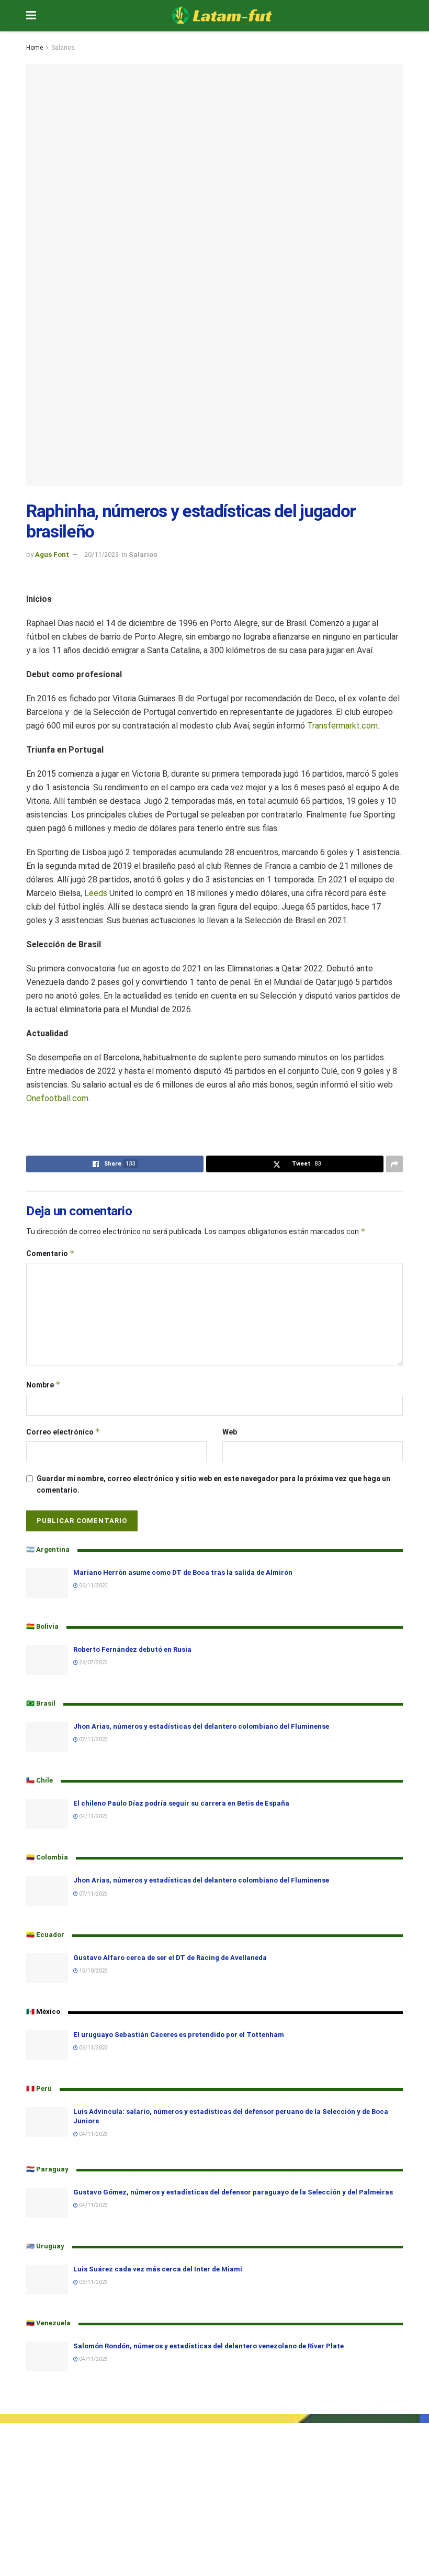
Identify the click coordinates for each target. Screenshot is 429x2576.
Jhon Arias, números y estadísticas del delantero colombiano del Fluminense (201, 1726)
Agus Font (52, 555)
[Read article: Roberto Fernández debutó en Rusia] (47, 1660)
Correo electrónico (63, 1432)
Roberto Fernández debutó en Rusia (132, 1649)
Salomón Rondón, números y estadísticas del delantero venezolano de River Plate (208, 2346)
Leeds (96, 893)
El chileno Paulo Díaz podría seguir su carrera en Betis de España (181, 1803)
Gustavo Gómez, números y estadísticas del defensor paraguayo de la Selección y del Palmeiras (233, 2192)
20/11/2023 (101, 555)
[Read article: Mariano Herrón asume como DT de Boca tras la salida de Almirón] (47, 1583)
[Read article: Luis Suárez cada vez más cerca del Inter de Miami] (47, 2280)
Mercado (15, 2462)
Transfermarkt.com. (343, 726)
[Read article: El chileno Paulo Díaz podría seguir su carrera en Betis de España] (47, 1814)
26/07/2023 (93, 1662)
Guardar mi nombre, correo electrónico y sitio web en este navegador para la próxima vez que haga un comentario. (213, 1484)
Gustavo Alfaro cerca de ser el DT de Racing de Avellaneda (170, 1958)
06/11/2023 (93, 1586)
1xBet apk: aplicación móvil (45, 2516)
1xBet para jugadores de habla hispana (65, 2528)
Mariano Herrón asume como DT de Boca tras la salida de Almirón (183, 1572)
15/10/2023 (93, 1971)
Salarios (63, 48)
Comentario (50, 1253)
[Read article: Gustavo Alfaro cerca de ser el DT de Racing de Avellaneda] (47, 1968)
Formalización (24, 2450)
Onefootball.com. (58, 1098)
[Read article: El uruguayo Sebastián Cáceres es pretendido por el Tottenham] (47, 2045)
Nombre (43, 1385)
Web (230, 1432)
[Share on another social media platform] (394, 1164)
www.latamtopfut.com (38, 2570)
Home (35, 48)
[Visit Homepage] (222, 16)
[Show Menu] (31, 16)
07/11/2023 (93, 1739)
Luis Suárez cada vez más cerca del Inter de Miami (158, 2269)
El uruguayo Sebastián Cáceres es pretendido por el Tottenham (179, 2035)
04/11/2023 (93, 1816)
